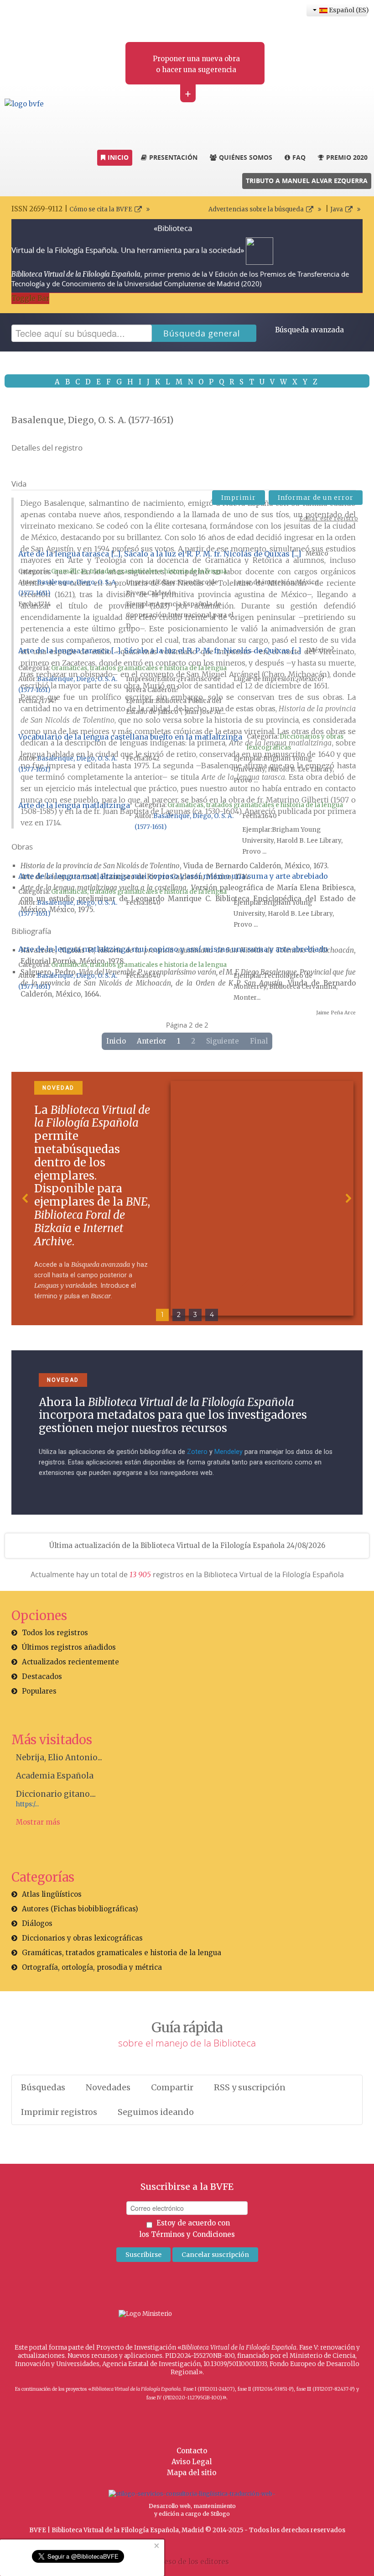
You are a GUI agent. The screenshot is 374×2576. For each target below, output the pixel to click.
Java (337, 209)
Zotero (197, 1452)
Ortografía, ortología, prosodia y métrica (92, 1967)
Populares (39, 1691)
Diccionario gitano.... (56, 1794)
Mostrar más (38, 1822)
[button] (26, 1198)
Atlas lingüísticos (52, 1894)
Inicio (116, 1041)
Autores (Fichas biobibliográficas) (80, 1909)
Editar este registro (329, 518)
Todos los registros (55, 1633)
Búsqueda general (202, 333)
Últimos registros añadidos (69, 1647)
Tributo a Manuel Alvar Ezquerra (307, 181)
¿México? (320, 650)
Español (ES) (347, 10)
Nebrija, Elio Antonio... (59, 1758)
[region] (187, 1199)
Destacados (42, 1676)
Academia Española (55, 1776)
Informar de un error (316, 498)
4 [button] (212, 1315)
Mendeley (229, 1452)
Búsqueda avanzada (309, 330)
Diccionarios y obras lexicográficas (82, 1938)
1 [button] (162, 1315)
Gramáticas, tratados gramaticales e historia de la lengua (139, 571)
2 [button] (179, 1315)
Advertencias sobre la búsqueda (256, 209)
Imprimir (239, 498)
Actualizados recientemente (70, 1662)
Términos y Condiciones (193, 2234)
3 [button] (195, 1315)
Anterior (151, 1041)
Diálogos (37, 1923)
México (317, 553)
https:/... (27, 1804)
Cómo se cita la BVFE (101, 209)
